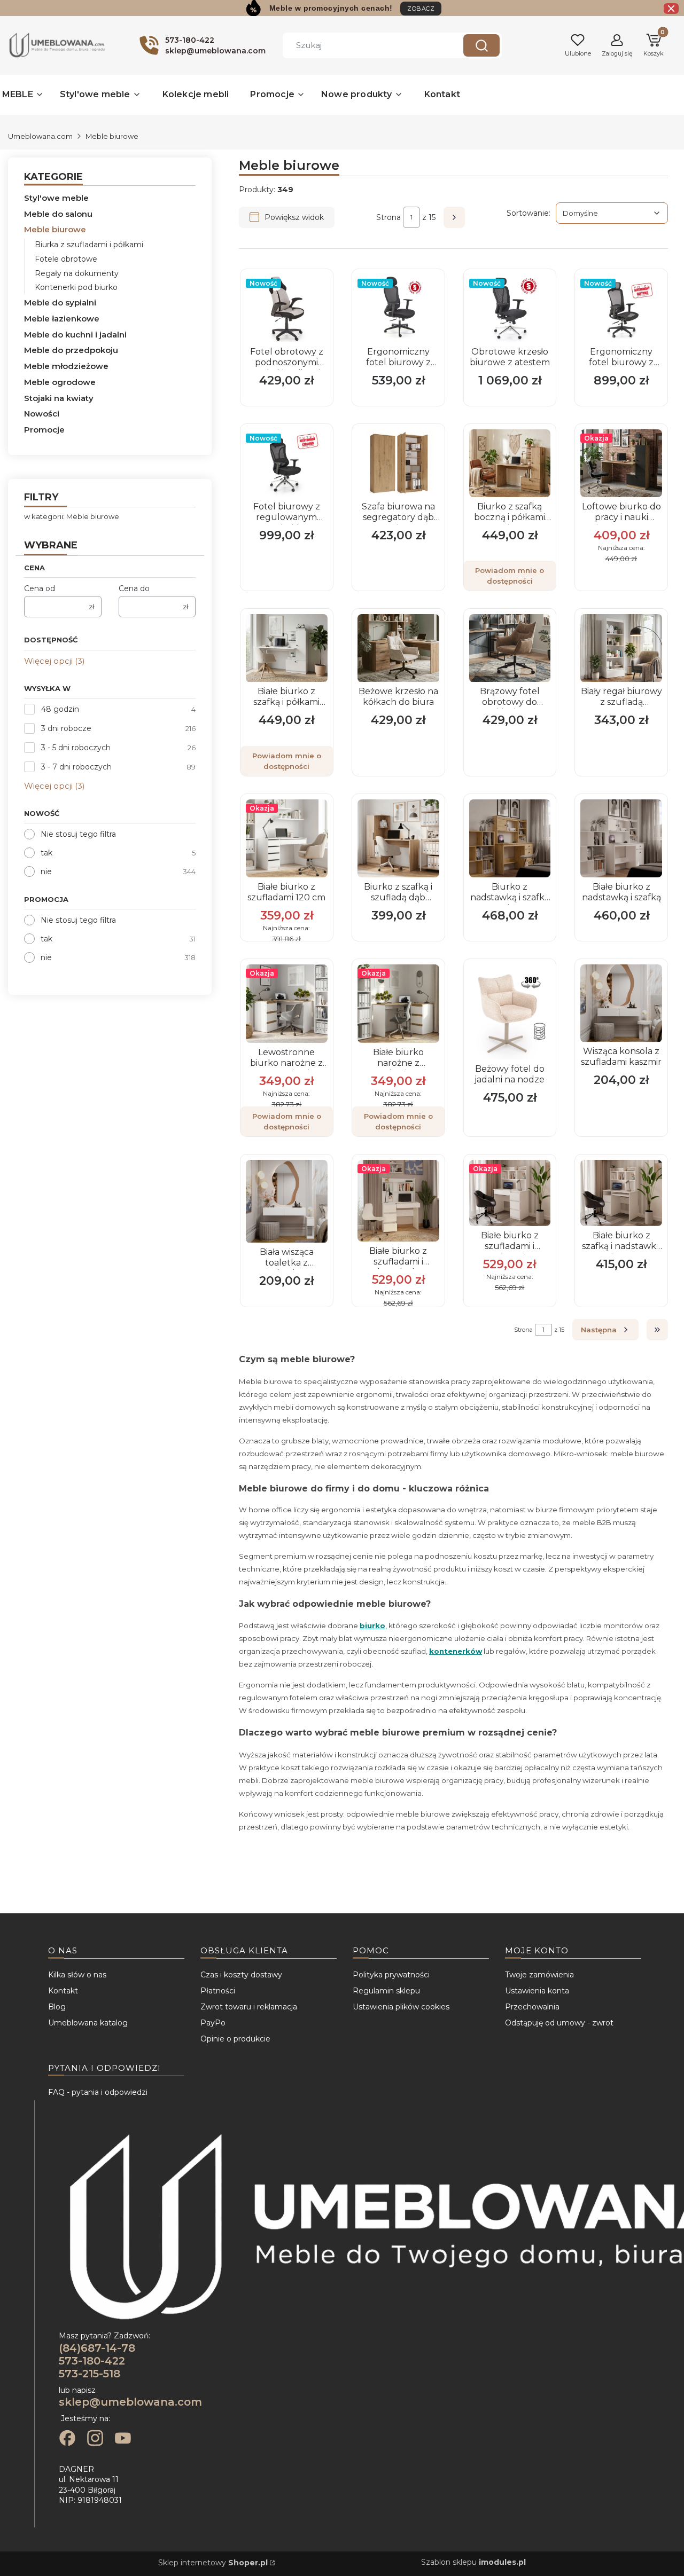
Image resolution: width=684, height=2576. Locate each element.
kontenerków (456, 1651)
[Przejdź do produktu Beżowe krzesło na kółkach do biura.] (398, 648)
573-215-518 (90, 2374)
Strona (388, 217)
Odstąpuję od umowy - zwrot (559, 2023)
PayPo (213, 2023)
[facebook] (67, 2439)
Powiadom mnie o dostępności (510, 576)
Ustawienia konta (537, 1991)
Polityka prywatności (391, 1975)
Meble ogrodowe (60, 382)
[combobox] (365, 45)
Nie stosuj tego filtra (78, 834)
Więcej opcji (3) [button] (55, 661)
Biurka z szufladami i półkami (89, 245)
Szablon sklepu (473, 2562)
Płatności (218, 1991)
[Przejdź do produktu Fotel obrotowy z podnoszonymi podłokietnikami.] (287, 308)
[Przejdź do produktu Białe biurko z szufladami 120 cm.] (287, 839)
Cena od (40, 588)
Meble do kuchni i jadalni (75, 335)
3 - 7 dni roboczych (76, 767)
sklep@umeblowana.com (130, 2402)
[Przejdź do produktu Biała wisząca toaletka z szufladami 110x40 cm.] (287, 1201)
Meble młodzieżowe (66, 366)
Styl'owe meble (56, 198)
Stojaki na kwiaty (59, 398)
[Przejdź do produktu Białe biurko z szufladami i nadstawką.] (510, 1193)
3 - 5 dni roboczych (76, 748)
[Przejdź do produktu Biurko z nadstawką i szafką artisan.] (510, 839)
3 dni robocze (66, 728)
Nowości (42, 414)
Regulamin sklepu (386, 1991)
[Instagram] (95, 2439)
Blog (57, 2007)
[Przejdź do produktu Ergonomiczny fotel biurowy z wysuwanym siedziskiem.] (621, 308)
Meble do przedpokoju (71, 350)
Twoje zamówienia (539, 1975)
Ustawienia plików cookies (401, 2007)
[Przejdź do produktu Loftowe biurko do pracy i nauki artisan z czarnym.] (621, 463)
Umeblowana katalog (88, 2023)
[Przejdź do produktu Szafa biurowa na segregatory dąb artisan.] (398, 463)
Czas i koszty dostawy (241, 1975)
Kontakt (63, 1991)
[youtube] (123, 2439)
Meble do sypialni (60, 303)
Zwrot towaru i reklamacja (249, 2007)
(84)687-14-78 (97, 2348)
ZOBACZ (421, 9)
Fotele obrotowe (66, 259)
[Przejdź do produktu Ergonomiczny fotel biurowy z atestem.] (398, 308)
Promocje (44, 430)
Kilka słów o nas (77, 1975)
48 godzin (60, 709)
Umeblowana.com (40, 136)
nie (46, 871)
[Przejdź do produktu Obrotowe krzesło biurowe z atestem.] (510, 308)
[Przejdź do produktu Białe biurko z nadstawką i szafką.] (621, 839)
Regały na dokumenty (77, 273)
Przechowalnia (532, 2007)
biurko (372, 1625)
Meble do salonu (58, 214)
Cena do (134, 588)
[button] (481, 45)
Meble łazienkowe (62, 319)
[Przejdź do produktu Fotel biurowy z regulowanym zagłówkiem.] (287, 463)
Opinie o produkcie (235, 2039)
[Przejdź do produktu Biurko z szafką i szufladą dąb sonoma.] (398, 839)
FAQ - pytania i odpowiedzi (98, 2092)
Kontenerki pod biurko (76, 287)
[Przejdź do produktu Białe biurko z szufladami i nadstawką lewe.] (398, 1201)
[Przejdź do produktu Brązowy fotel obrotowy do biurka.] (510, 648)
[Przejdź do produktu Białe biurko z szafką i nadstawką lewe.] (621, 1193)
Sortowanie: (528, 213)
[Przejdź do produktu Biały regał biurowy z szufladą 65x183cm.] (621, 648)
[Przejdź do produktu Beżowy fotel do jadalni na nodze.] (510, 1012)
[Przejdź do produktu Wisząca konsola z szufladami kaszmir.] (621, 1003)
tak (46, 853)
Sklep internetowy (213, 2563)
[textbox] (612, 213)
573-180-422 (92, 2361)
